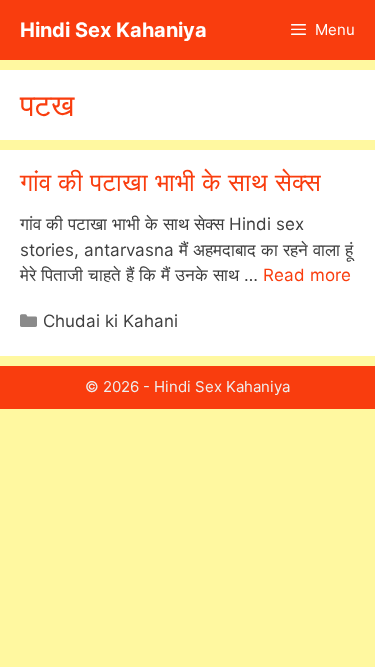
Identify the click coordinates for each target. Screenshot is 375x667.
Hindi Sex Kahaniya (113, 30)
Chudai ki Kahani (110, 321)
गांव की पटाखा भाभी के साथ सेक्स (170, 182)
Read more (307, 275)
